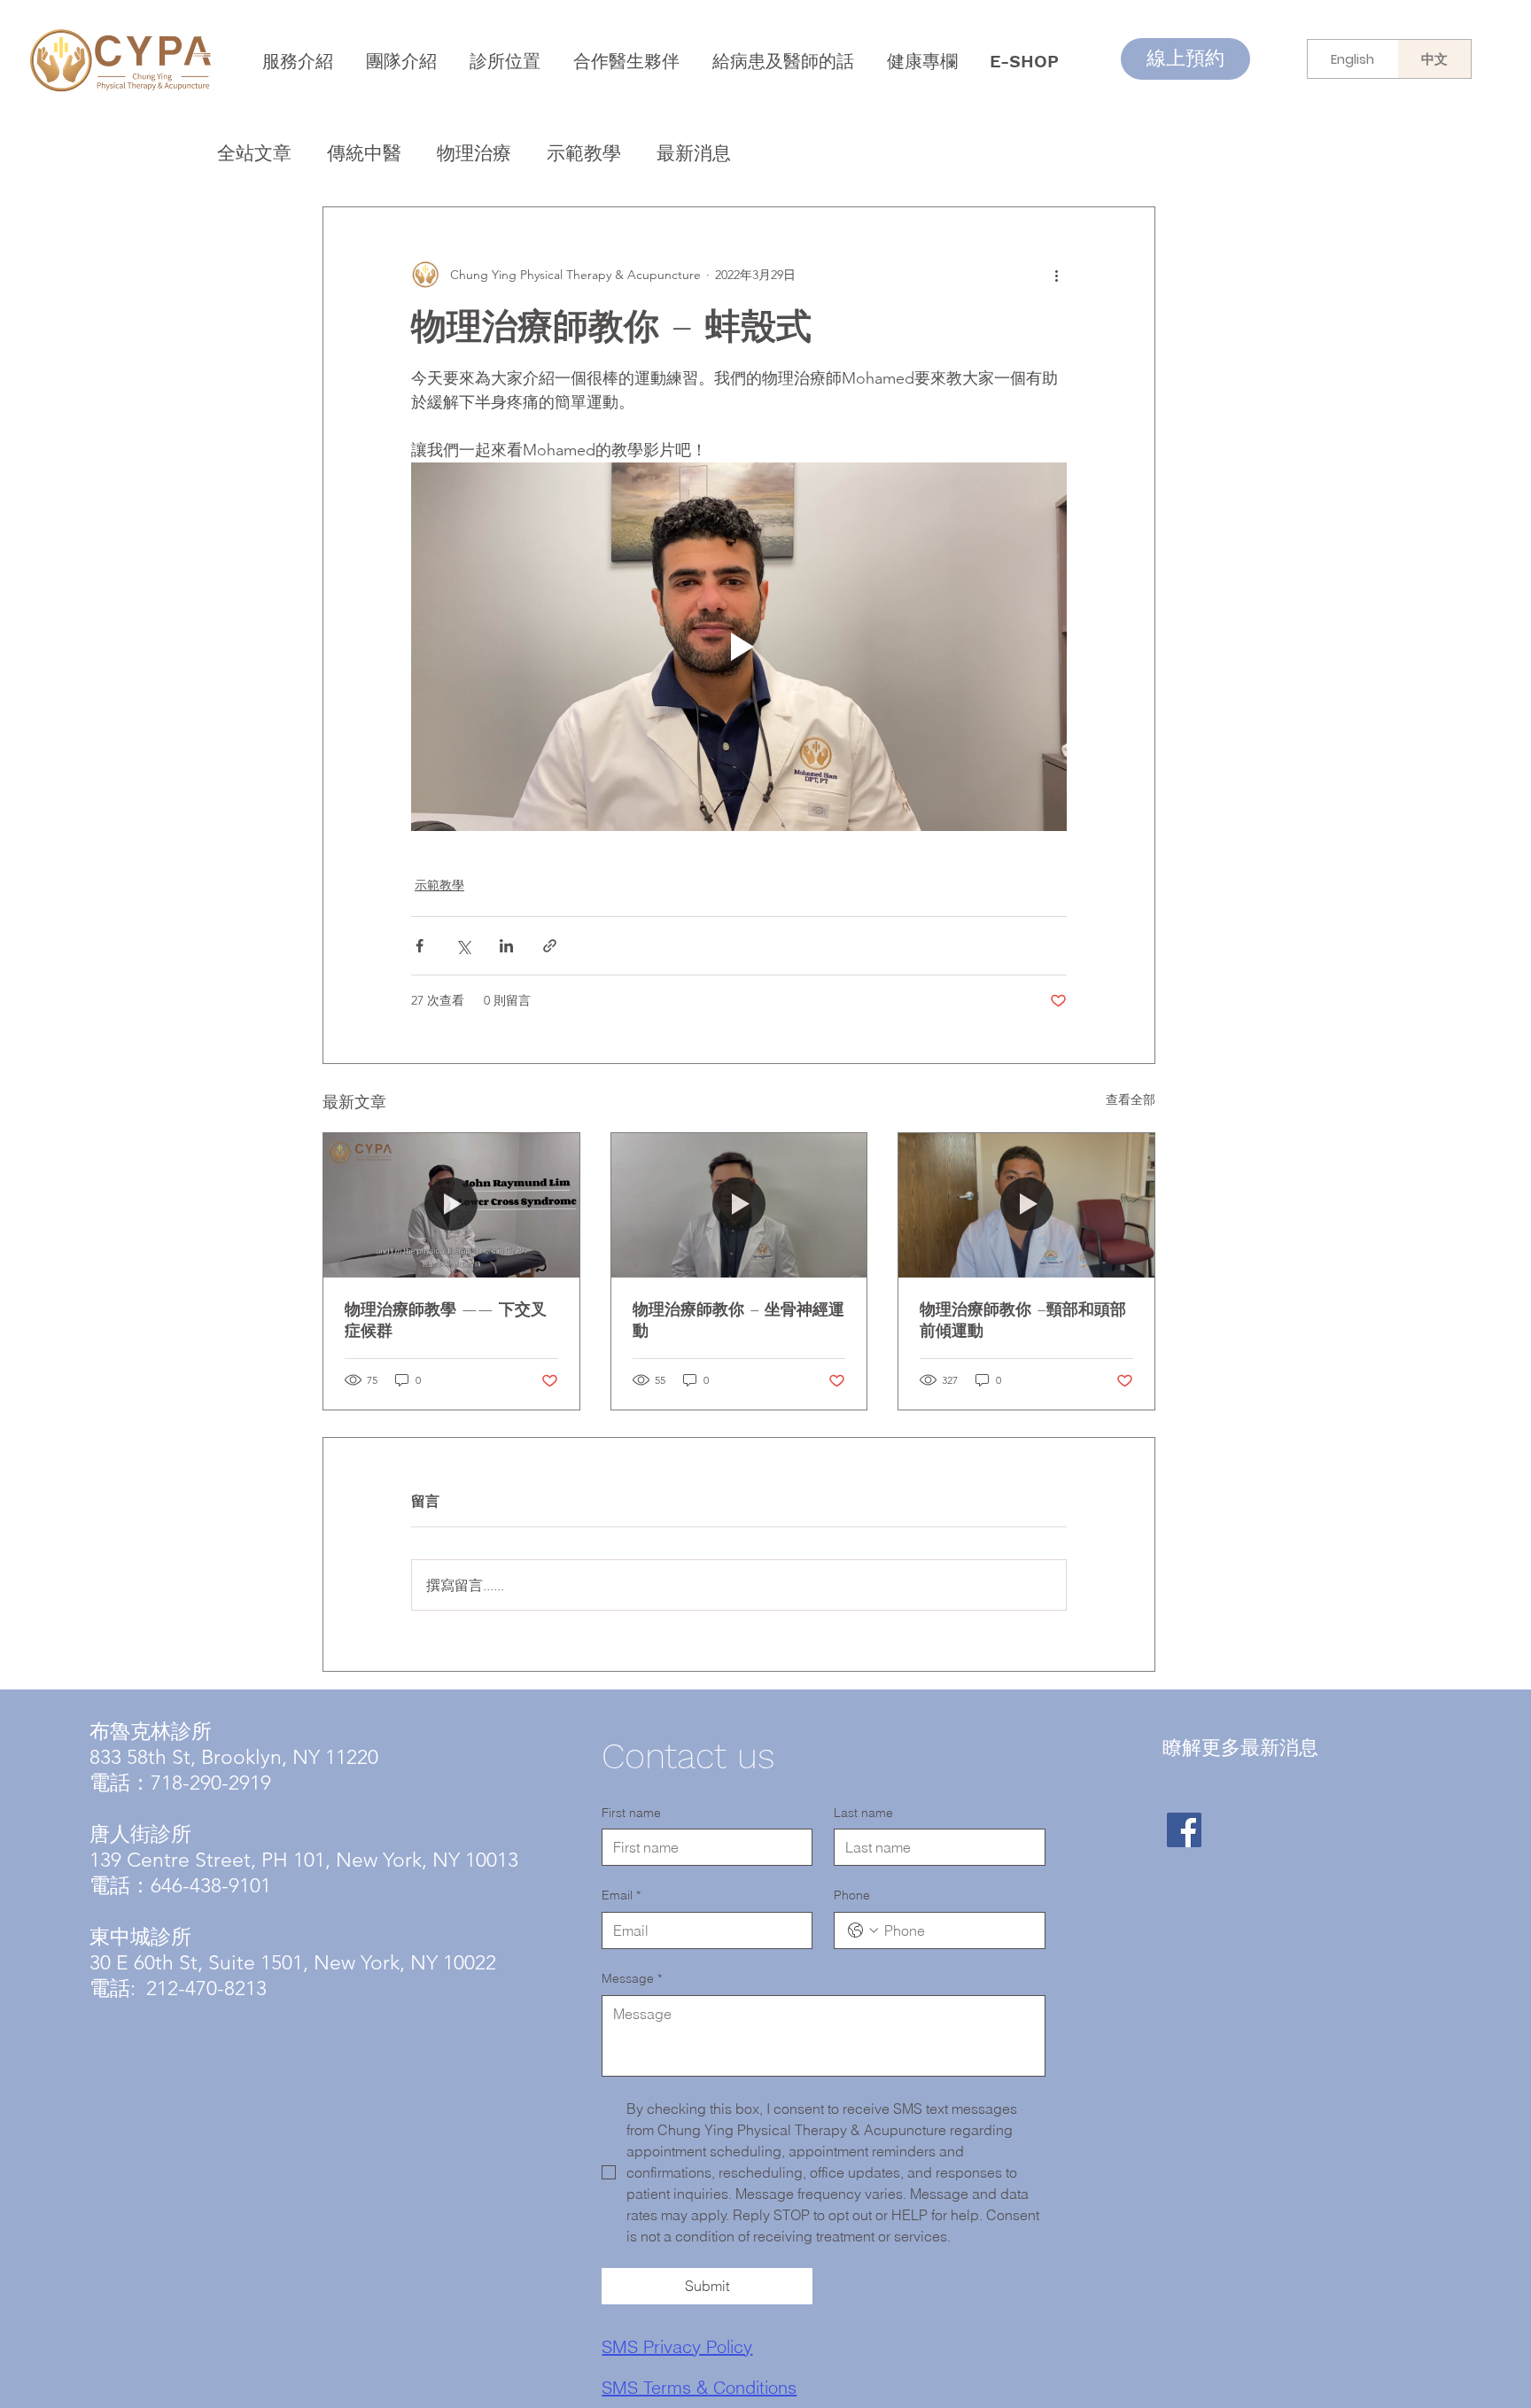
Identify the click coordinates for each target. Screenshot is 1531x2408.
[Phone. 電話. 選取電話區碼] (863, 1930)
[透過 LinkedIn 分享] (506, 946)
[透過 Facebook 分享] (420, 946)
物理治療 (474, 153)
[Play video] (739, 647)
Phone (852, 1895)
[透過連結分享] (550, 946)
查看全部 (1131, 1099)
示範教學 (584, 153)
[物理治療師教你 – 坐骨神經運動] (739, 1205)
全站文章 (254, 153)
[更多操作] (1056, 275)
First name (631, 1813)
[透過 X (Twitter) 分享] (463, 946)
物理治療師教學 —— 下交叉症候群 (446, 1320)
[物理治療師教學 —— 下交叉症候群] (451, 1205)
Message (632, 1978)
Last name (863, 1813)
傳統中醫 (364, 153)
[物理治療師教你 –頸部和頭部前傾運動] (1026, 1205)
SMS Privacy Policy (677, 2346)
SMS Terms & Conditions (699, 2387)
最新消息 (694, 153)
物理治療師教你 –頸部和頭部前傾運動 (1023, 1320)
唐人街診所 (140, 1834)
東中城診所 (140, 1937)
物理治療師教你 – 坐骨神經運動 (738, 1320)
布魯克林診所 (151, 1732)
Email (621, 1895)
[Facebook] (1184, 1830)
